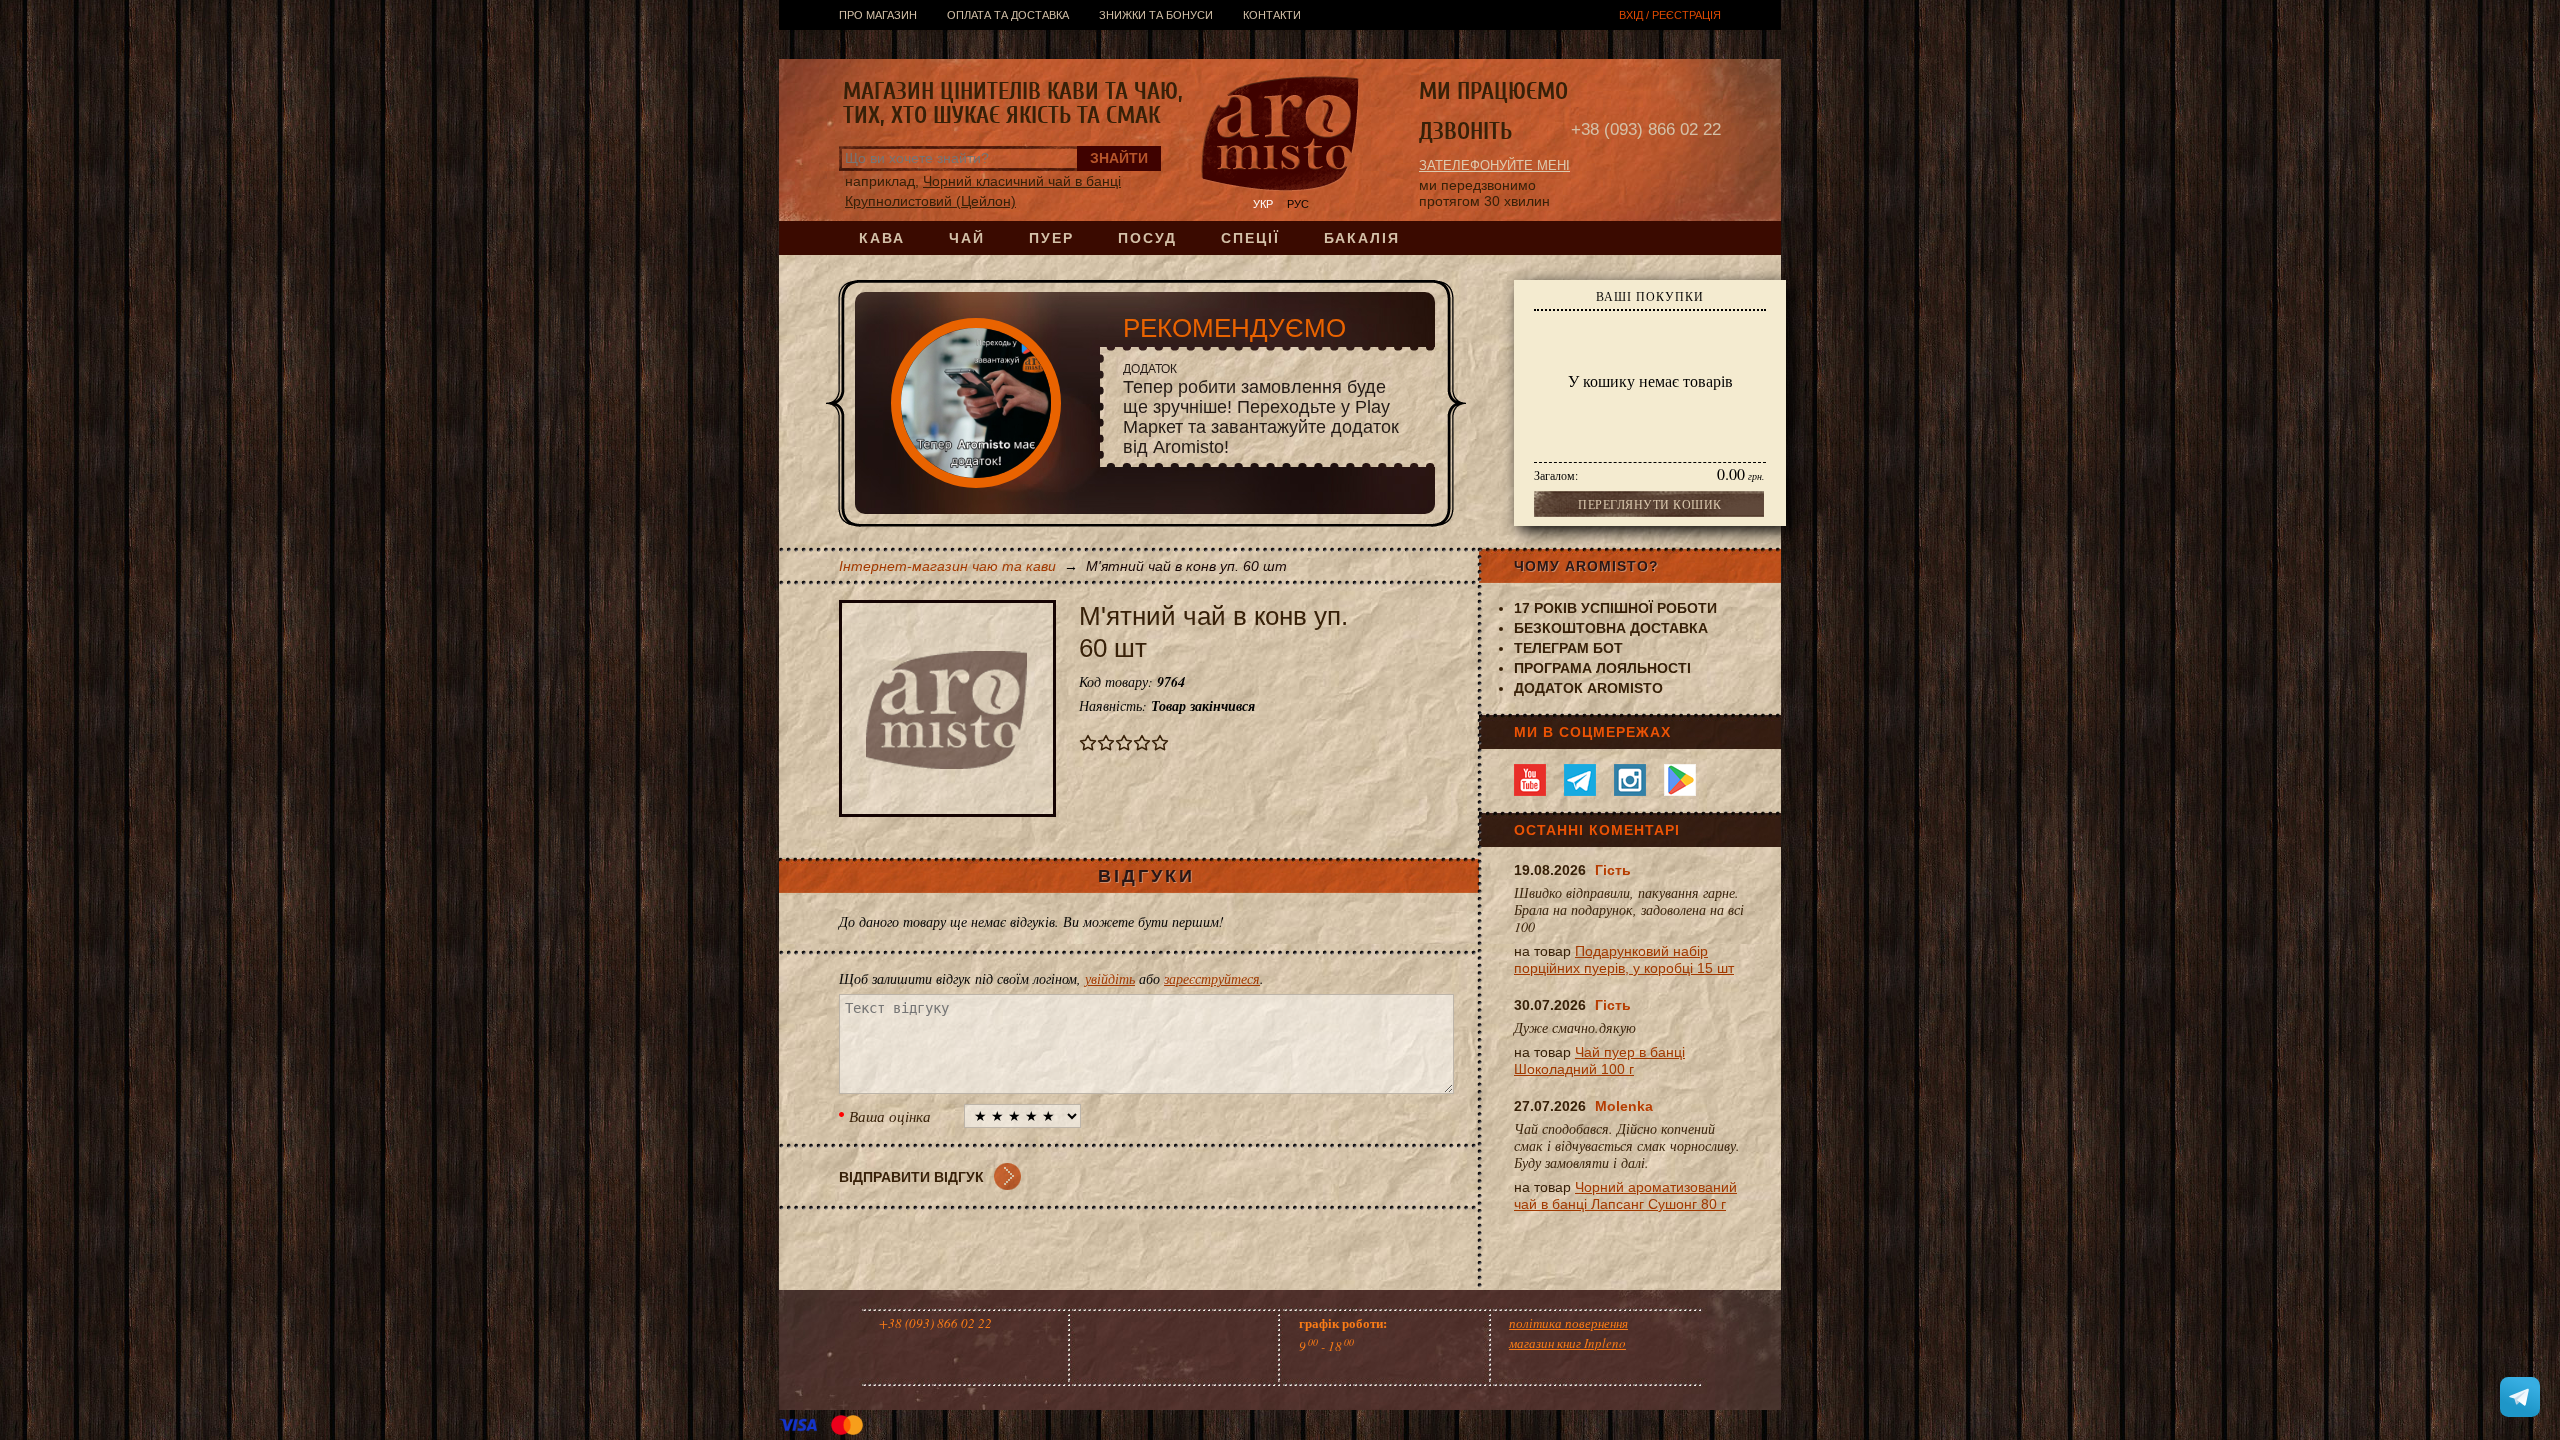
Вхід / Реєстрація (1670, 15)
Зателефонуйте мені (1494, 165)
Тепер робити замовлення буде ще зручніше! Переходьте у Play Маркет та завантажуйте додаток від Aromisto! (1261, 409)
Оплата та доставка (1008, 15)
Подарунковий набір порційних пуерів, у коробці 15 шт (1624, 959)
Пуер (1051, 238)
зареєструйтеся (1212, 978)
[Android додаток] (1680, 780)
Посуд (1147, 238)
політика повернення (1568, 1323)
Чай (967, 238)
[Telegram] (1580, 780)
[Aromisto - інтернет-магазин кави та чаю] (1280, 136)
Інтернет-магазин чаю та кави (947, 566)
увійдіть (1110, 978)
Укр (1263, 204)
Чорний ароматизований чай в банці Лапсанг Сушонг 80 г (1625, 1195)
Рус (1298, 204)
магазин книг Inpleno (1567, 1343)
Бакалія (1362, 238)
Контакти (1272, 15)
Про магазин (878, 15)
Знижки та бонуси (1156, 15)
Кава (882, 238)
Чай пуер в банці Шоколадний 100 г (1599, 1060)
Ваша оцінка (890, 1116)
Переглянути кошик (1650, 504)
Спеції (1250, 238)
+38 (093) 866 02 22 (1646, 129)
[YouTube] (1530, 780)
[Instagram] (1630, 780)
